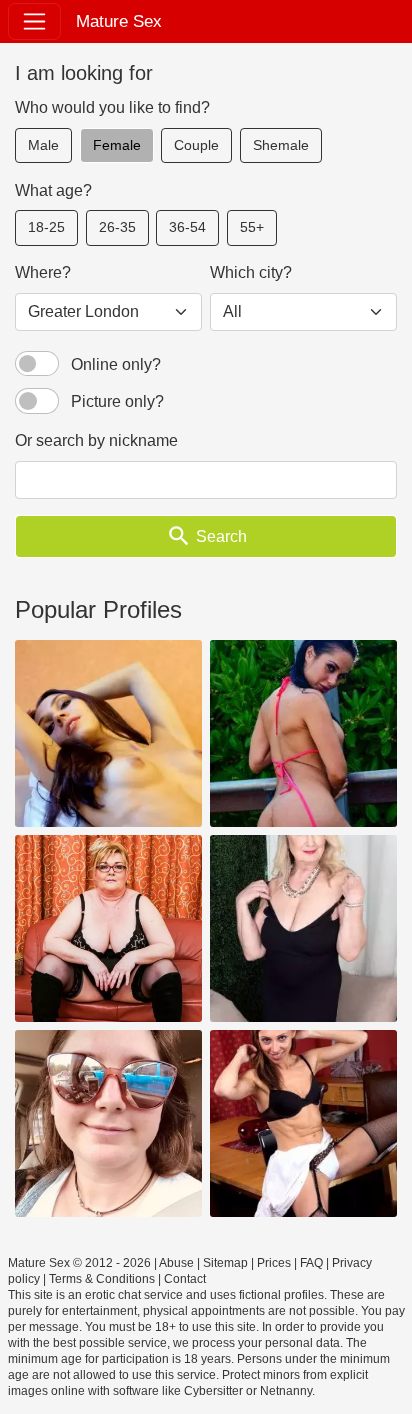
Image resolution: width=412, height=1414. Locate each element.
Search (206, 536)
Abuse (176, 1263)
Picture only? (117, 401)
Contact (185, 1279)
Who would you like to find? (112, 107)
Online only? (116, 364)
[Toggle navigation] (34, 21)
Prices (274, 1263)
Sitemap (225, 1263)
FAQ (311, 1263)
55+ (252, 227)
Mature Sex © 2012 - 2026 (79, 1263)
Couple (196, 145)
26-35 (117, 227)
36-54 (187, 227)
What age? (53, 190)
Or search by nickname (96, 440)
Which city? (251, 272)
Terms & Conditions (102, 1279)
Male (43, 145)
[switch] (37, 364)
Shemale (281, 145)
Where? (43, 272)
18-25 (46, 227)
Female (117, 145)
